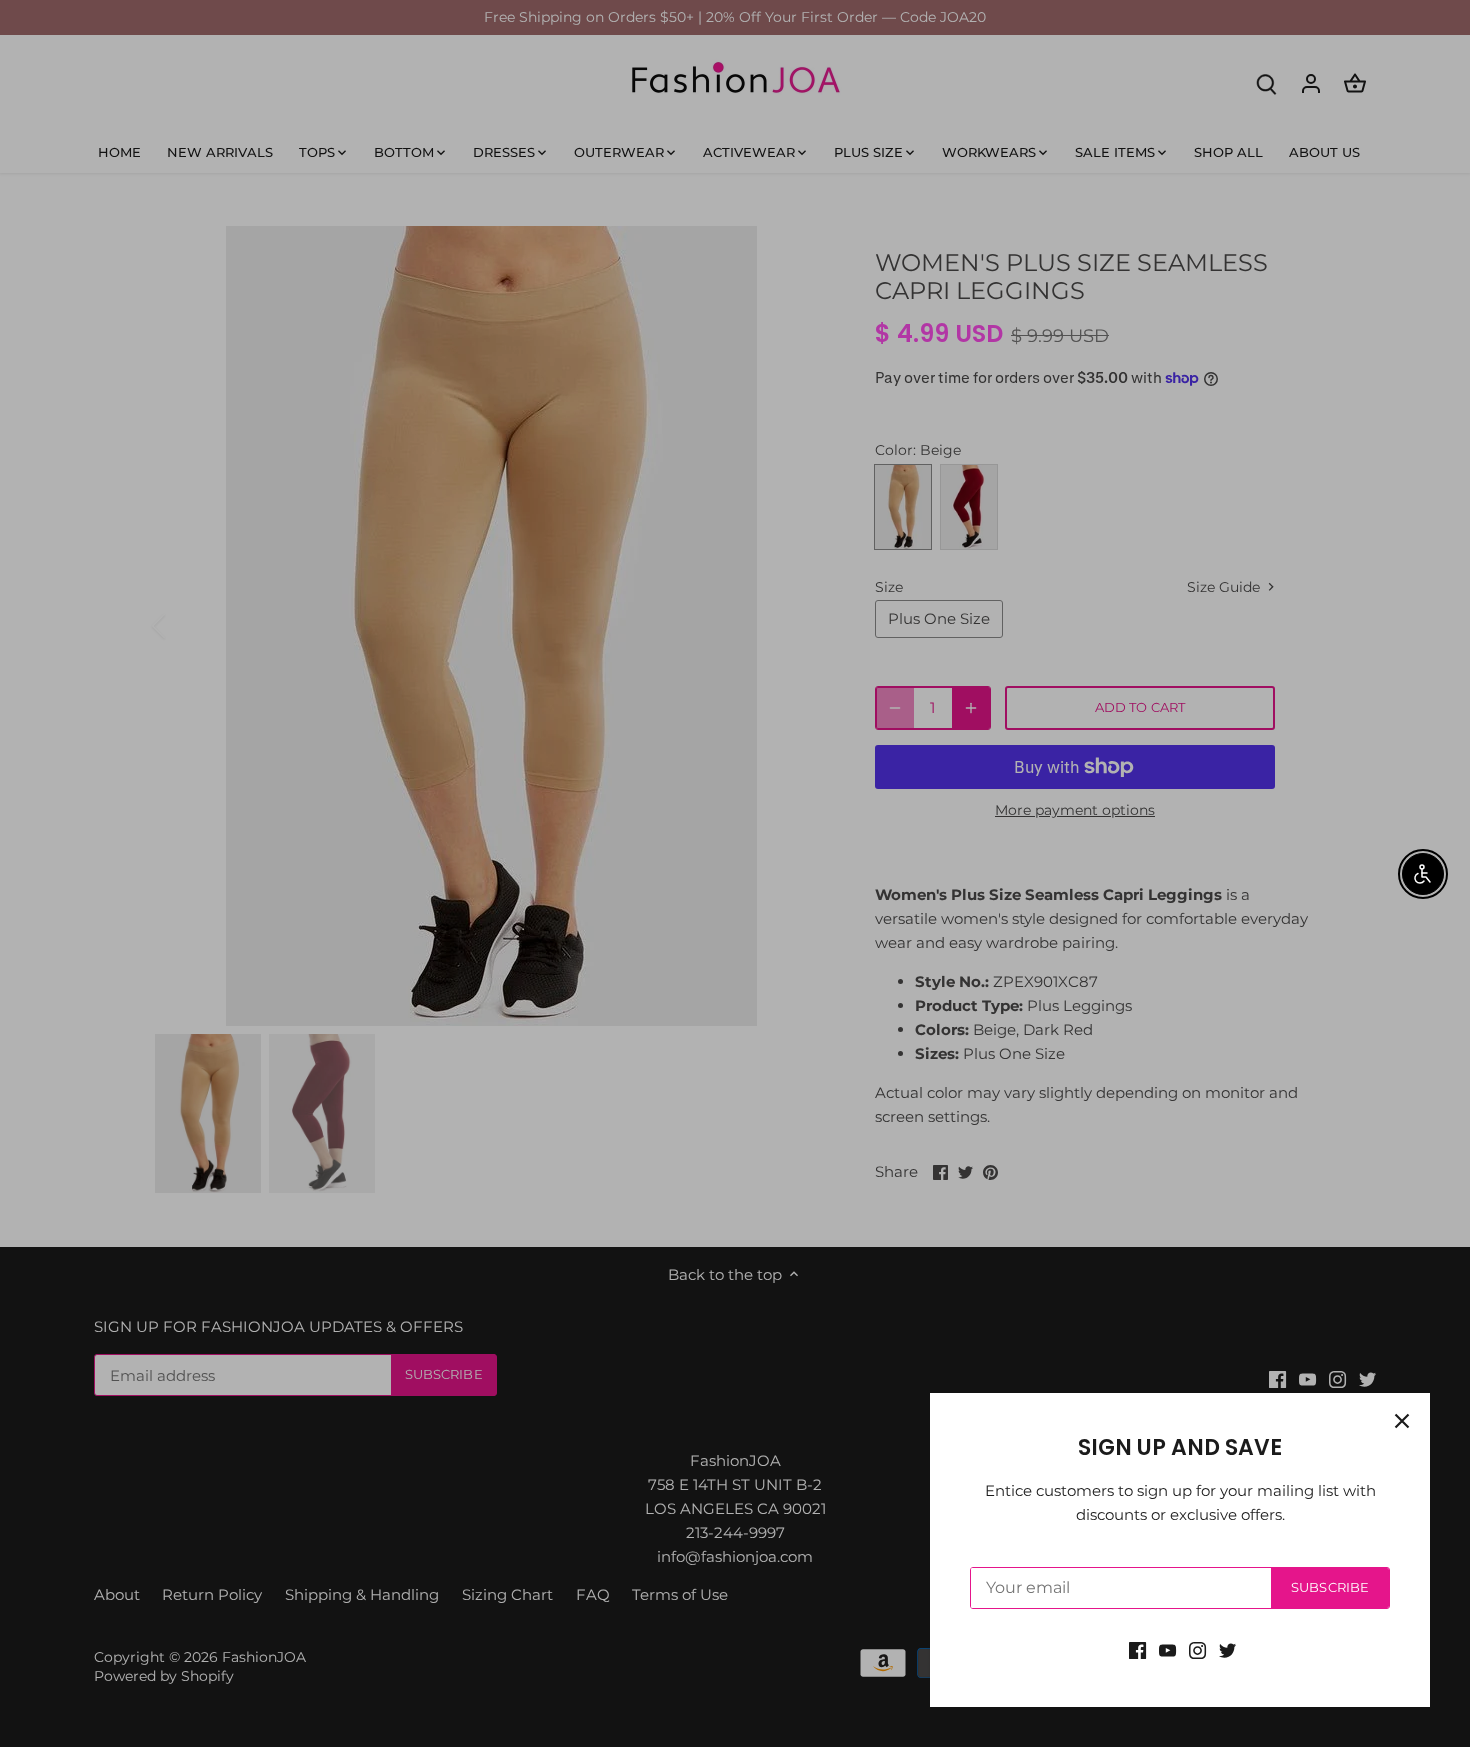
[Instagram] (1197, 1649)
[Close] (1402, 1421)
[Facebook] (1137, 1649)
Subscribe (1330, 1587)
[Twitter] (1227, 1649)
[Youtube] (1167, 1649)
